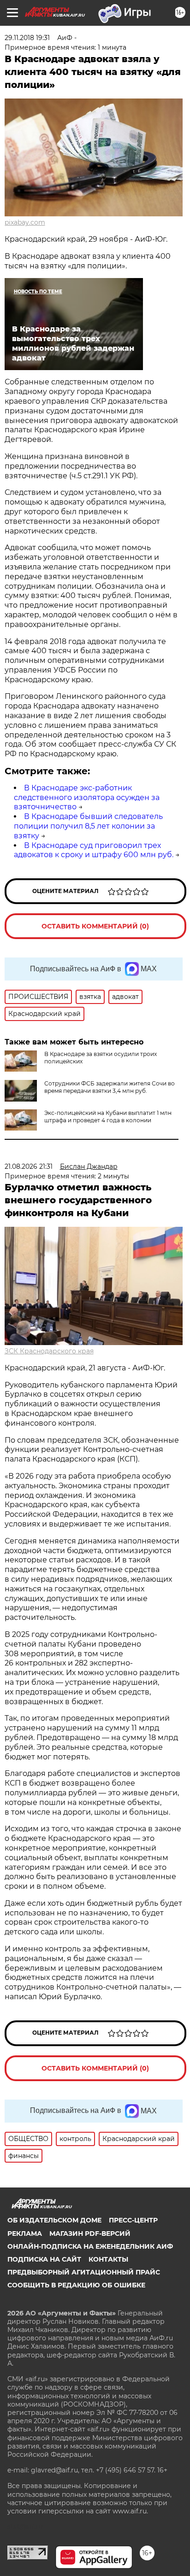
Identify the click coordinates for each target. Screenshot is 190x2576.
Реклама (25, 2234)
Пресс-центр (133, 2220)
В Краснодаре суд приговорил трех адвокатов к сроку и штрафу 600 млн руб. (94, 850)
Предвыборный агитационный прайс (84, 2272)
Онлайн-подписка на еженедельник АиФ (90, 2246)
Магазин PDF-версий (90, 2234)
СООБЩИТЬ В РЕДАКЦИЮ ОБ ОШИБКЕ (76, 2285)
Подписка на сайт (44, 2259)
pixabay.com (25, 222)
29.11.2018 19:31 (27, 38)
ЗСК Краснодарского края (49, 1351)
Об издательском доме (54, 2220)
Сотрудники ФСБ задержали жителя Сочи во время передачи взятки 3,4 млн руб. (110, 1087)
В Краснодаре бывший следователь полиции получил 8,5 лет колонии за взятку (88, 826)
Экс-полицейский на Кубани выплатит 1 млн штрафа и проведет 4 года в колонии (108, 1117)
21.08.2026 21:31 (29, 1166)
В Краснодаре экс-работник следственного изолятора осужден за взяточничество (87, 798)
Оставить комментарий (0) (95, 926)
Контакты (108, 2259)
